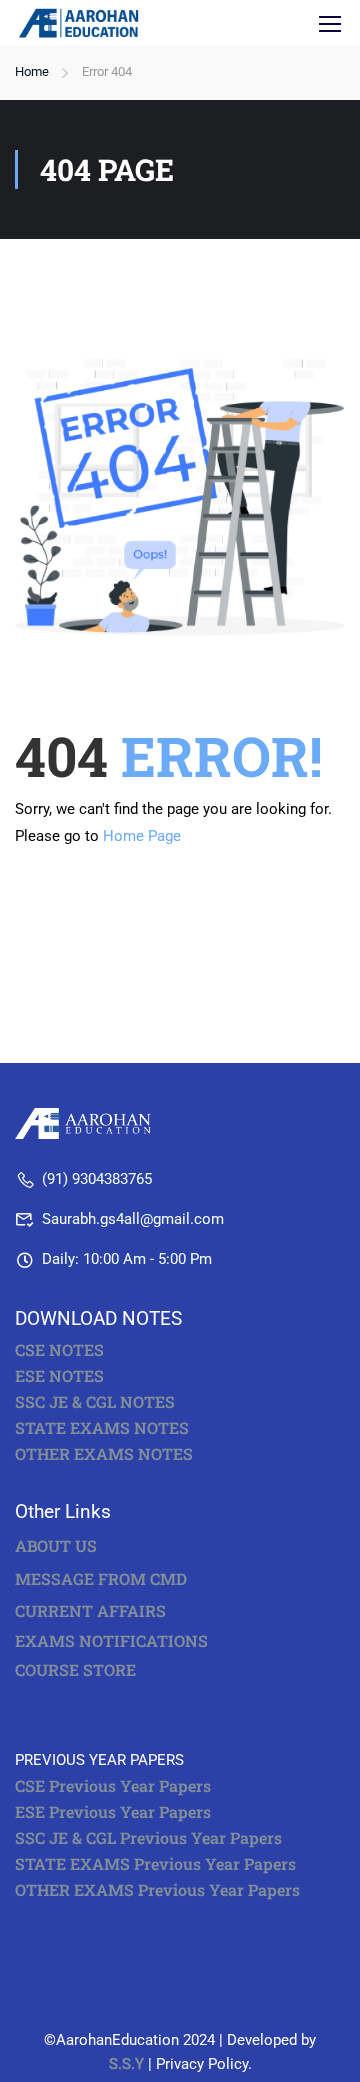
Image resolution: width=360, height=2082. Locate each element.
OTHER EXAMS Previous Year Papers (157, 1890)
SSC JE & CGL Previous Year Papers (148, 1838)
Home (32, 71)
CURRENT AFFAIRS (90, 1610)
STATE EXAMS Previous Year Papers (155, 1864)
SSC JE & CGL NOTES (95, 1402)
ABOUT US (56, 1545)
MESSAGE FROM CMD (101, 1578)
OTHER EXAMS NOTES (104, 1454)
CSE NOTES (59, 1350)
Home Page (142, 836)
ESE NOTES (59, 1376)
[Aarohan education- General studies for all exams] (87, 1122)
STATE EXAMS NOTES (102, 1428)
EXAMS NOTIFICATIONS (111, 1641)
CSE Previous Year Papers (113, 1786)
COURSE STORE (77, 1669)
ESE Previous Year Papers (113, 1812)
